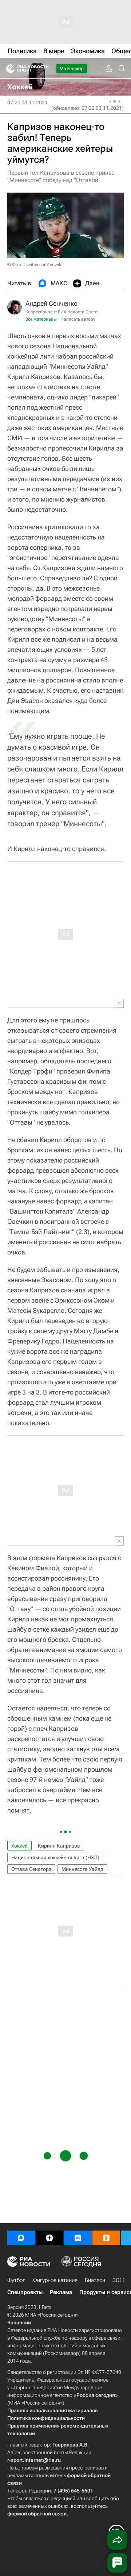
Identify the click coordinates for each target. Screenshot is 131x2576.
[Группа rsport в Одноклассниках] (106, 2238)
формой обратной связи (37, 2514)
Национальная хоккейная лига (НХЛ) (55, 1857)
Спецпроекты (25, 2292)
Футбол (16, 2280)
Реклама (61, 2292)
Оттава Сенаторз (31, 1869)
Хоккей (19, 1846)
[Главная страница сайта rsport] (44, 69)
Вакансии (19, 2322)
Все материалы (41, 319)
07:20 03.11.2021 (27, 103)
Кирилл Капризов (59, 1846)
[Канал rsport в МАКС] (21, 2238)
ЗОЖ (118, 2280)
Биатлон (95, 2280)
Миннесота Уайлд (82, 1869)
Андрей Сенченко (51, 303)
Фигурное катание (55, 2280)
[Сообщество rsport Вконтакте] (78, 2238)
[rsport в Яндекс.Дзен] (49, 2238)
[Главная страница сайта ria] (8, 69)
